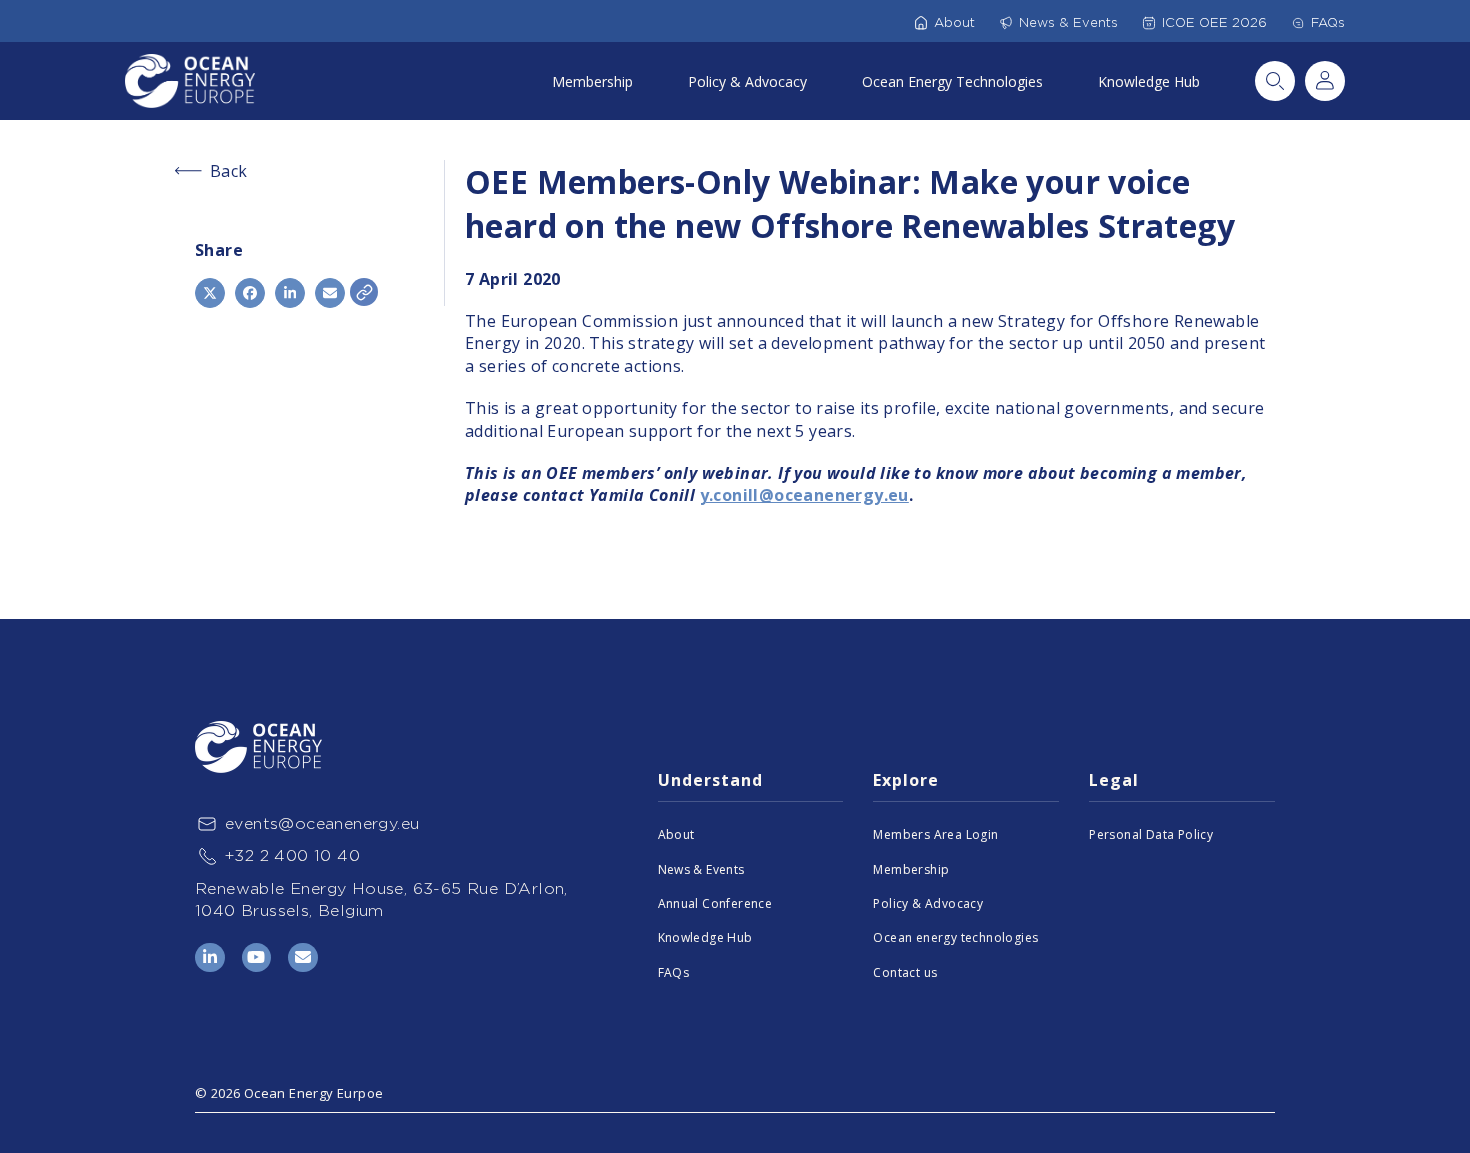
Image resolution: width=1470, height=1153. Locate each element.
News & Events (1068, 22)
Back (229, 171)
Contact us (905, 972)
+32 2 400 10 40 (292, 855)
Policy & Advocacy (747, 81)
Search (1275, 81)
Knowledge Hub (1149, 81)
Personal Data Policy (1151, 834)
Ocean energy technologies (955, 937)
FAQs (1328, 22)
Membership (592, 81)
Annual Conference (715, 903)
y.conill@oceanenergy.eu (804, 495)
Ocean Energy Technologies (952, 81)
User (1325, 81)
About (954, 22)
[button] (210, 293)
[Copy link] (364, 292)
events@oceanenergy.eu (322, 823)
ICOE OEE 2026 (1214, 22)
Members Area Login (935, 834)
